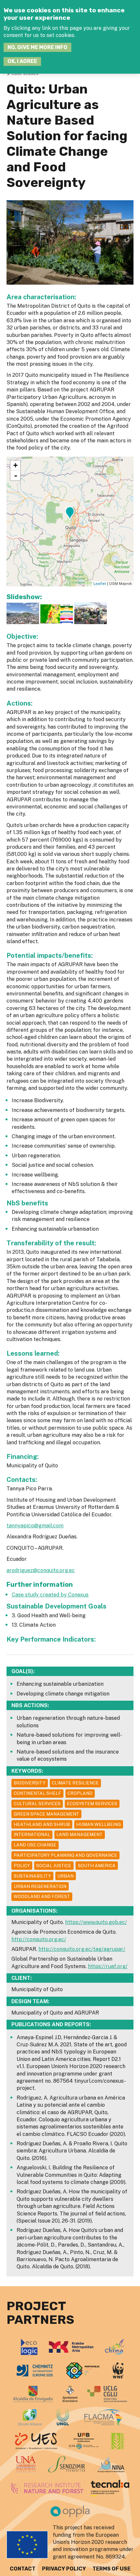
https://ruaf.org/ (108, 1966)
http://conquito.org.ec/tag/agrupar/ (82, 1949)
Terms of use (112, 2569)
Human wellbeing (98, 1824)
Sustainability (32, 1876)
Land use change (35, 1845)
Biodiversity (30, 1783)
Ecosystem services (92, 1804)
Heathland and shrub (42, 1824)
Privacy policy (64, 2569)
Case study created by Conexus (50, 1595)
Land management (79, 1834)
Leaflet (100, 584)
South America (97, 1866)
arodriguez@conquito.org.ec (41, 1570)
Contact (23, 2569)
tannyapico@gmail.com (35, 1526)
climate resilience (75, 1783)
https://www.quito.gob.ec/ (96, 1922)
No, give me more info (37, 47)
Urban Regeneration (40, 1886)
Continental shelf (37, 1793)
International (32, 1834)
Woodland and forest (42, 1896)
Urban (65, 1876)
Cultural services (37, 1804)
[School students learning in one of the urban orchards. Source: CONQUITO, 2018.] (91, 622)
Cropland (80, 1793)
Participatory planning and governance (65, 1855)
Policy (22, 1866)
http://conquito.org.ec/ (39, 1939)
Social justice (54, 1866)
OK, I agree (22, 61)
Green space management (46, 1814)
